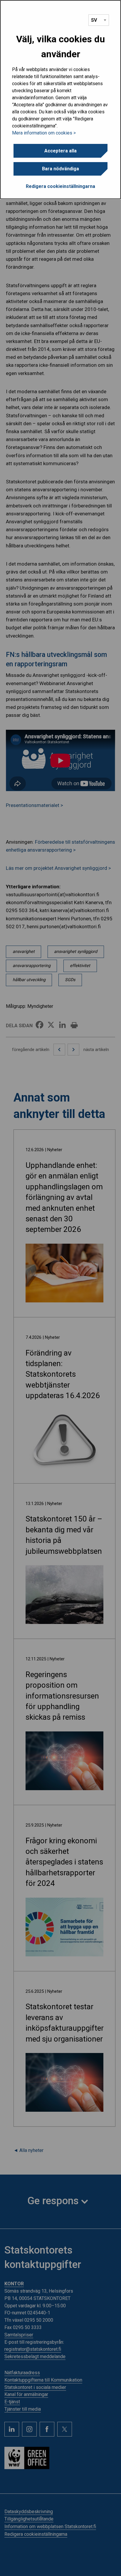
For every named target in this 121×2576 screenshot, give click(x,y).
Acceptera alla (60, 151)
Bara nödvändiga (60, 169)
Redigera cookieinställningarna (60, 186)
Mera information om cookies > (44, 133)
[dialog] (60, 100)
